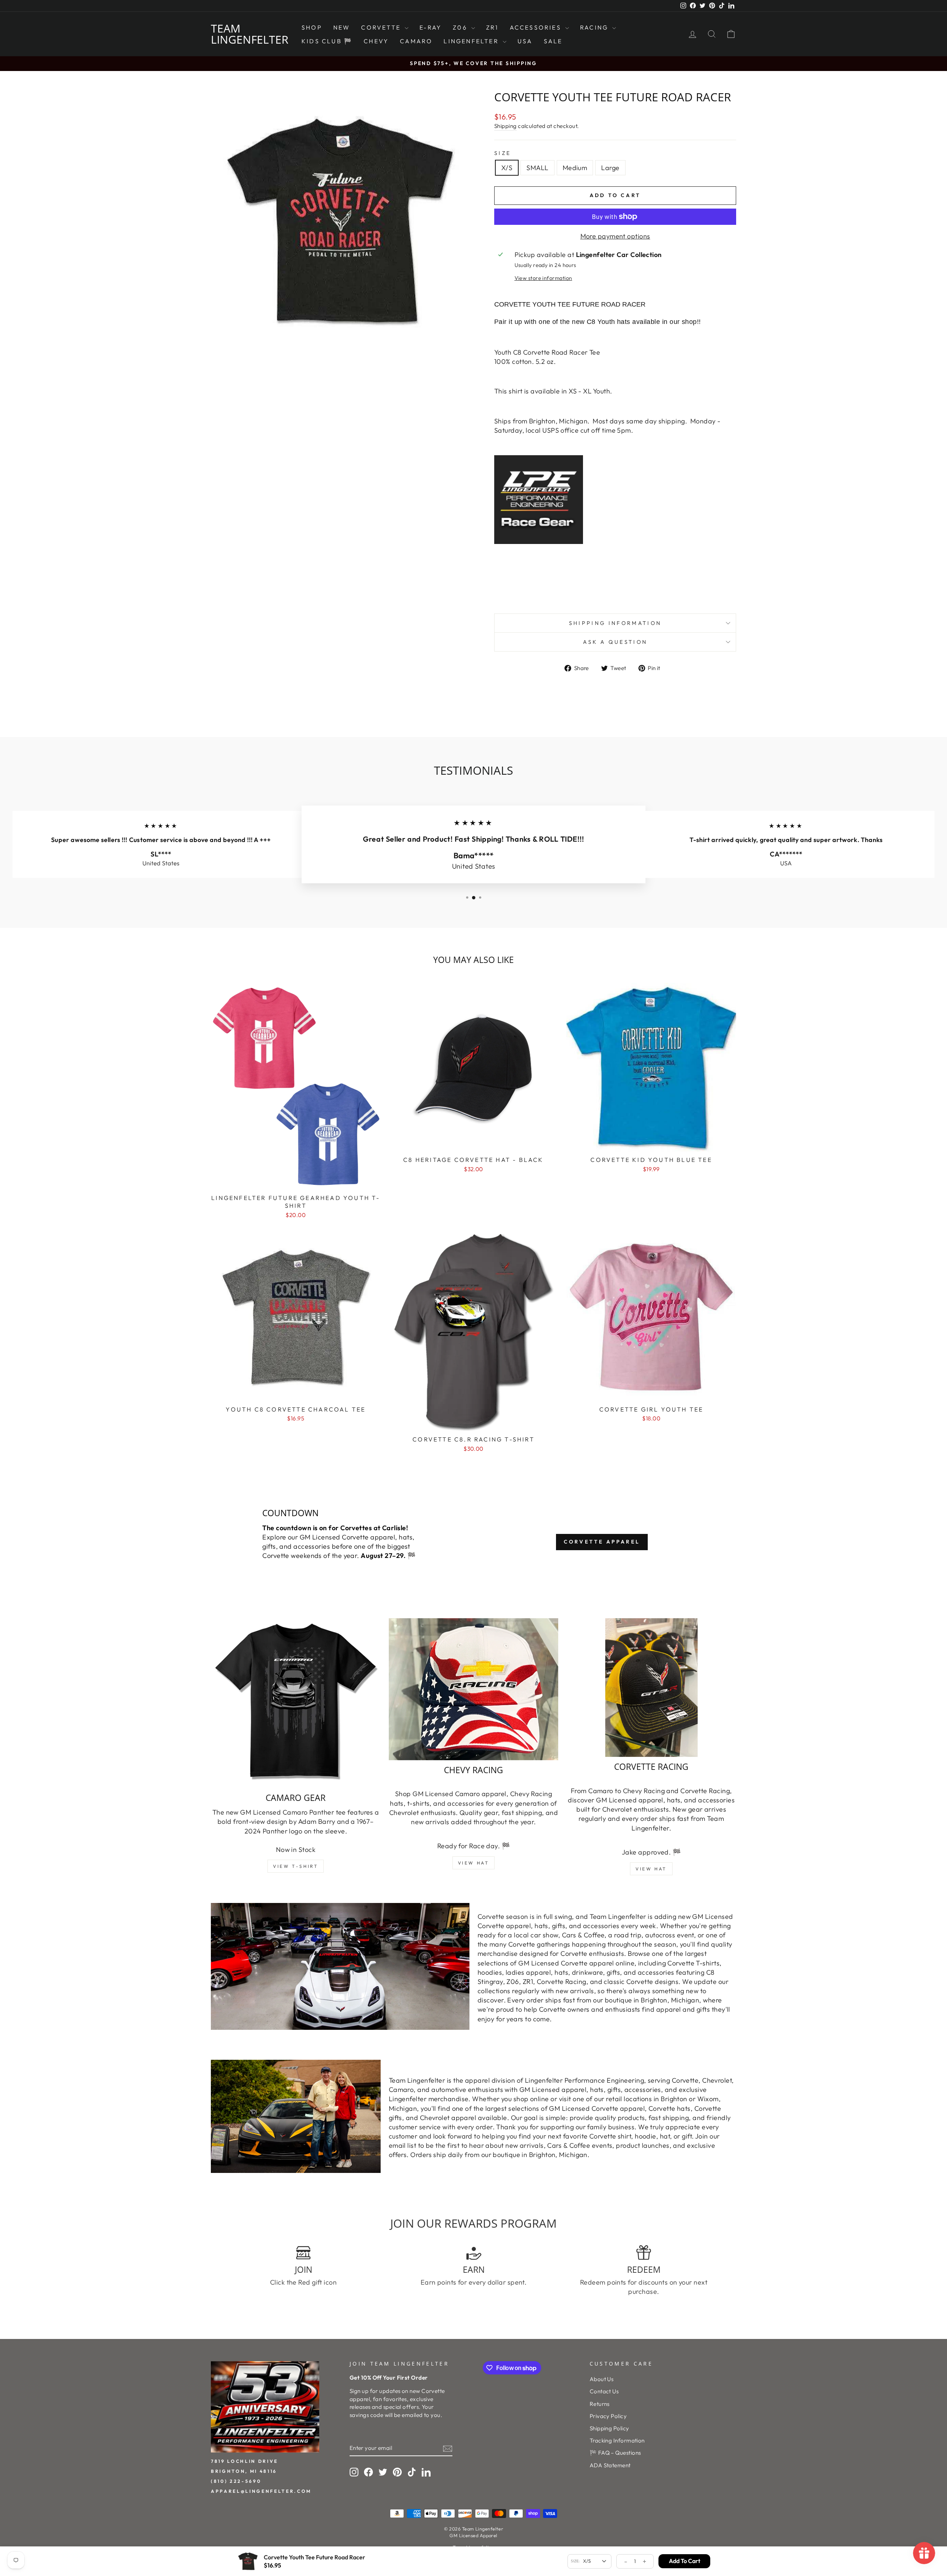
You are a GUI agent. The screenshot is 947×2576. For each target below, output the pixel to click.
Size (503, 153)
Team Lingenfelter (250, 34)
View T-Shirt (296, 1866)
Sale (553, 41)
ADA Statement (610, 2465)
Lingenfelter (472, 41)
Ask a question (615, 642)
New (342, 27)
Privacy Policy (608, 2416)
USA (525, 41)
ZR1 (492, 27)
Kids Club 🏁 (327, 41)
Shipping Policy (609, 2428)
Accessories (537, 27)
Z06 (461, 27)
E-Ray (431, 27)
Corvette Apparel (602, 1542)
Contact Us (604, 2391)
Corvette (382, 27)
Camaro (416, 41)
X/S (507, 168)
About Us (602, 2379)
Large (610, 168)
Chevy (376, 41)
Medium (575, 168)
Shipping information (615, 623)
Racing (595, 27)
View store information (543, 278)
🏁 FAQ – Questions (615, 2453)
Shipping (505, 126)
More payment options (615, 236)
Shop (312, 27)
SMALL (537, 168)
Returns (600, 2404)
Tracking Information (617, 2440)
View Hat (474, 1863)
